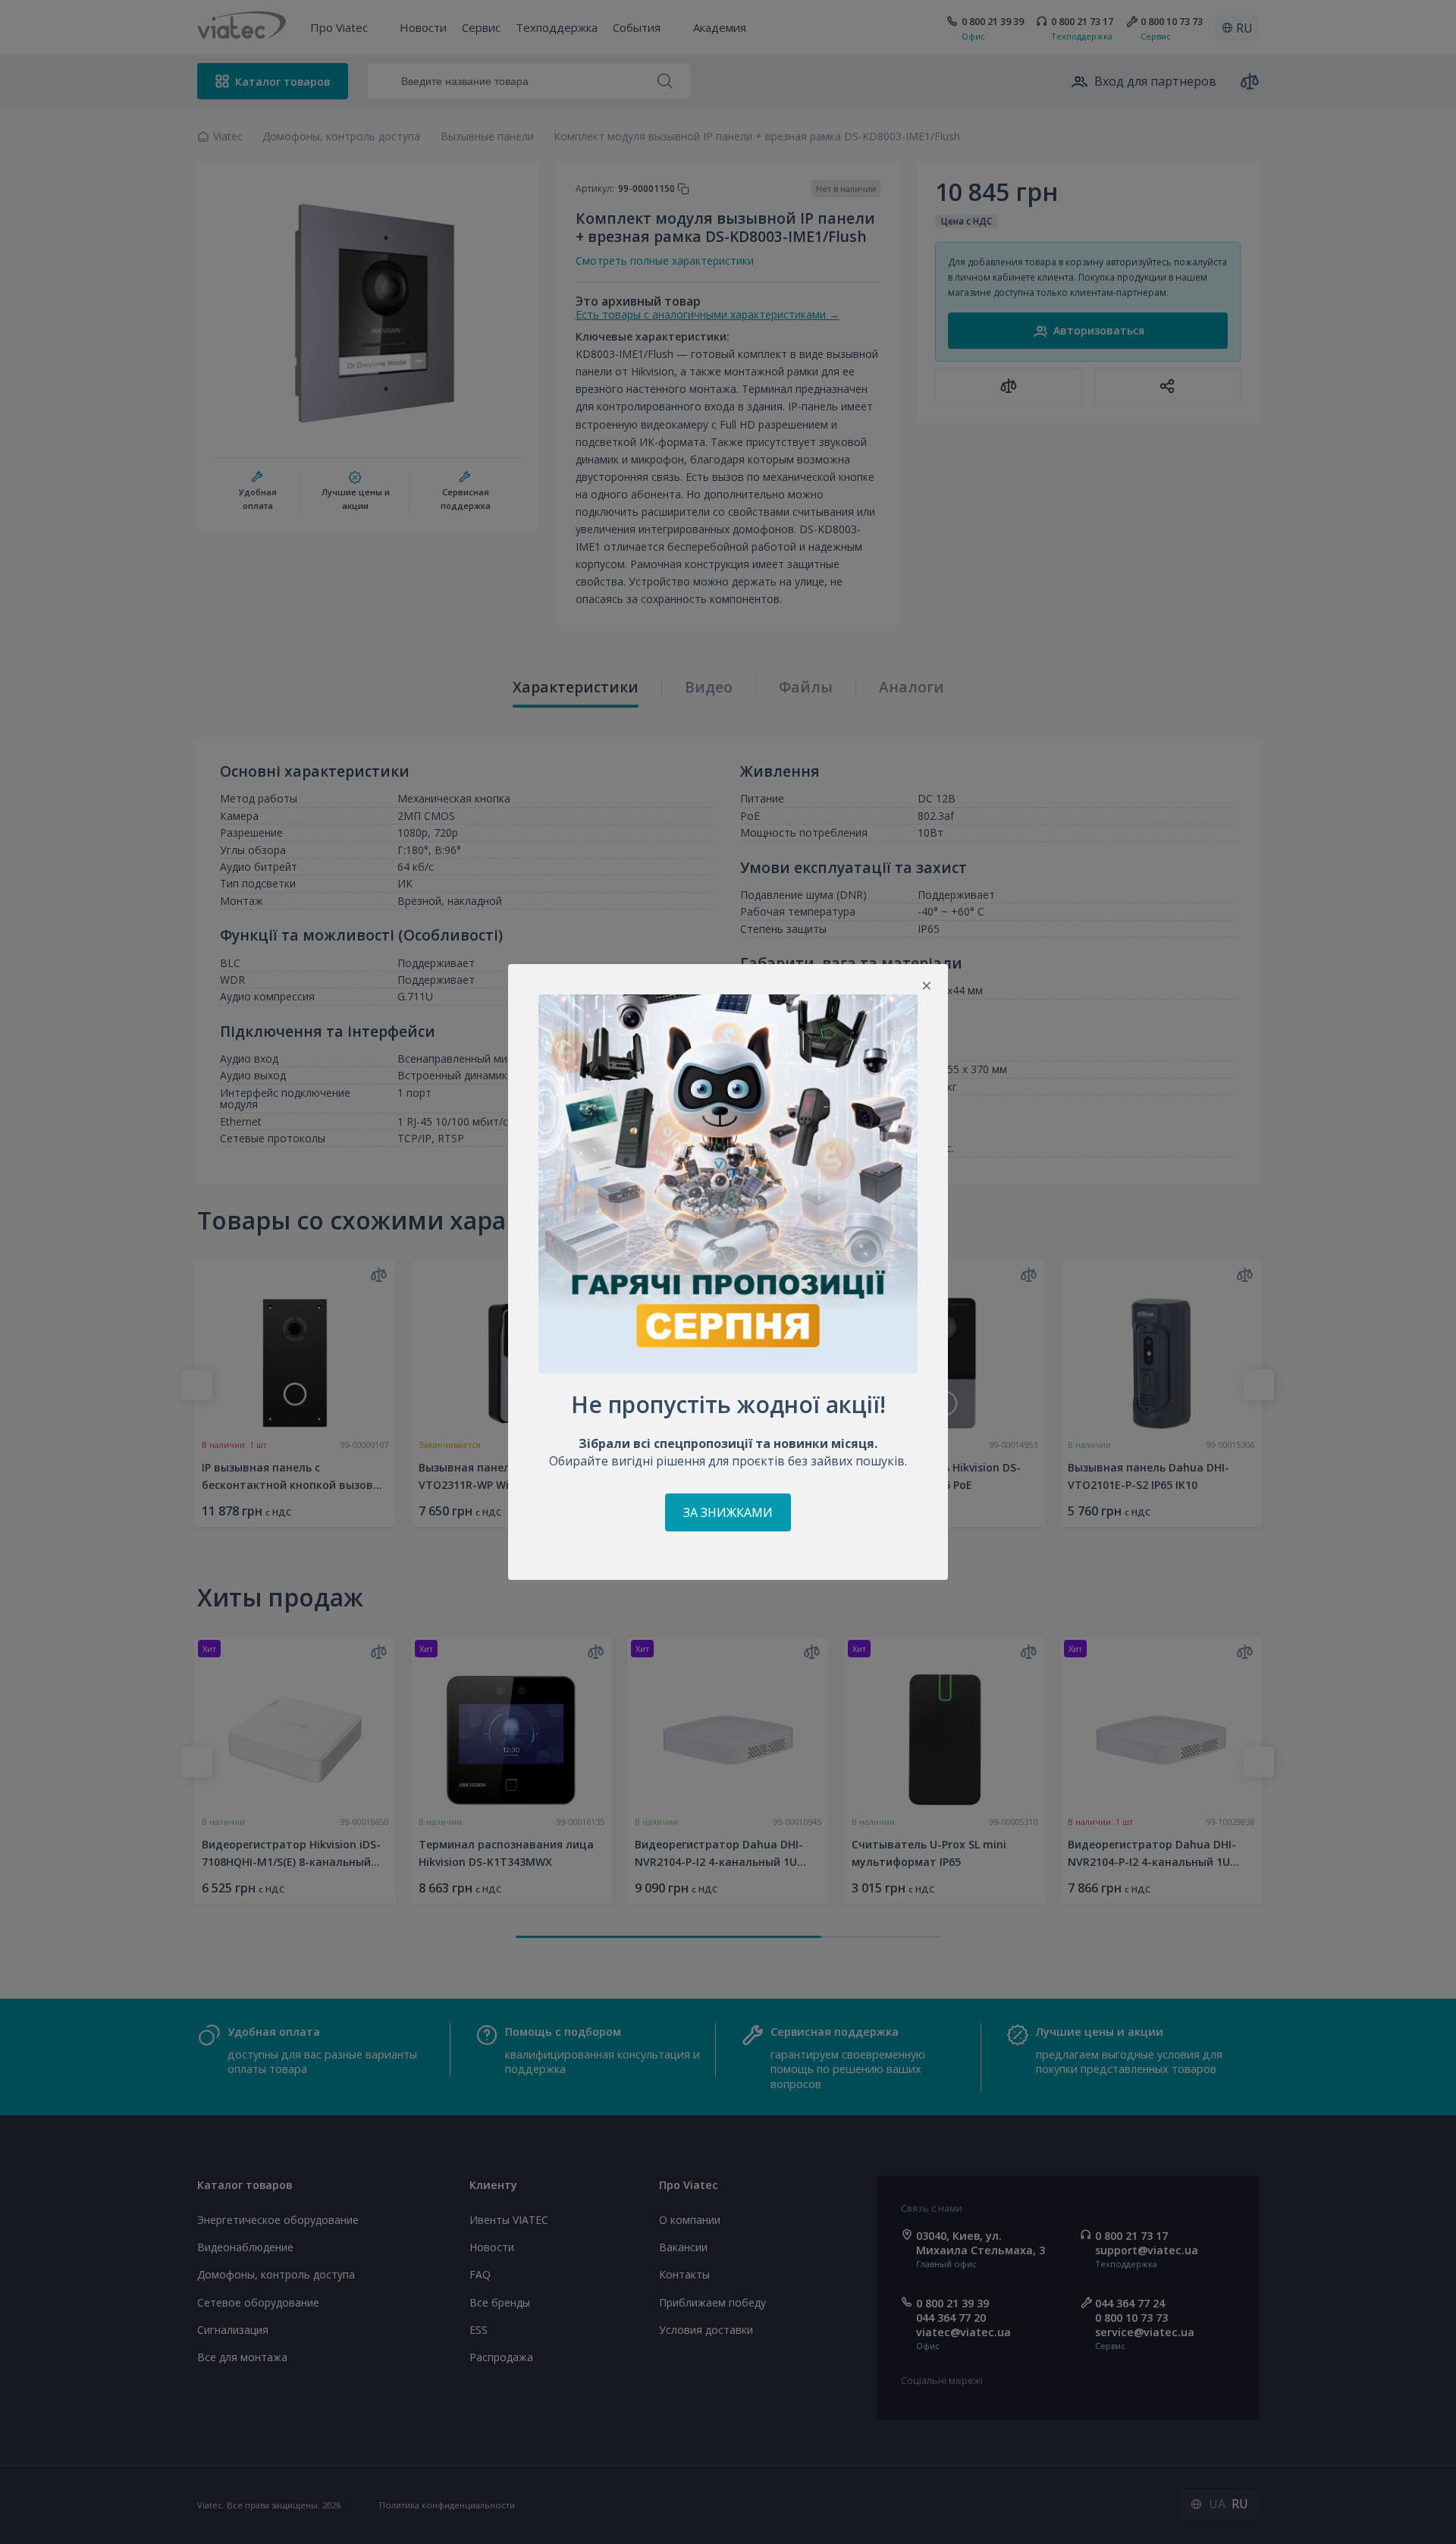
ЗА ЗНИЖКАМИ (728, 1512)
